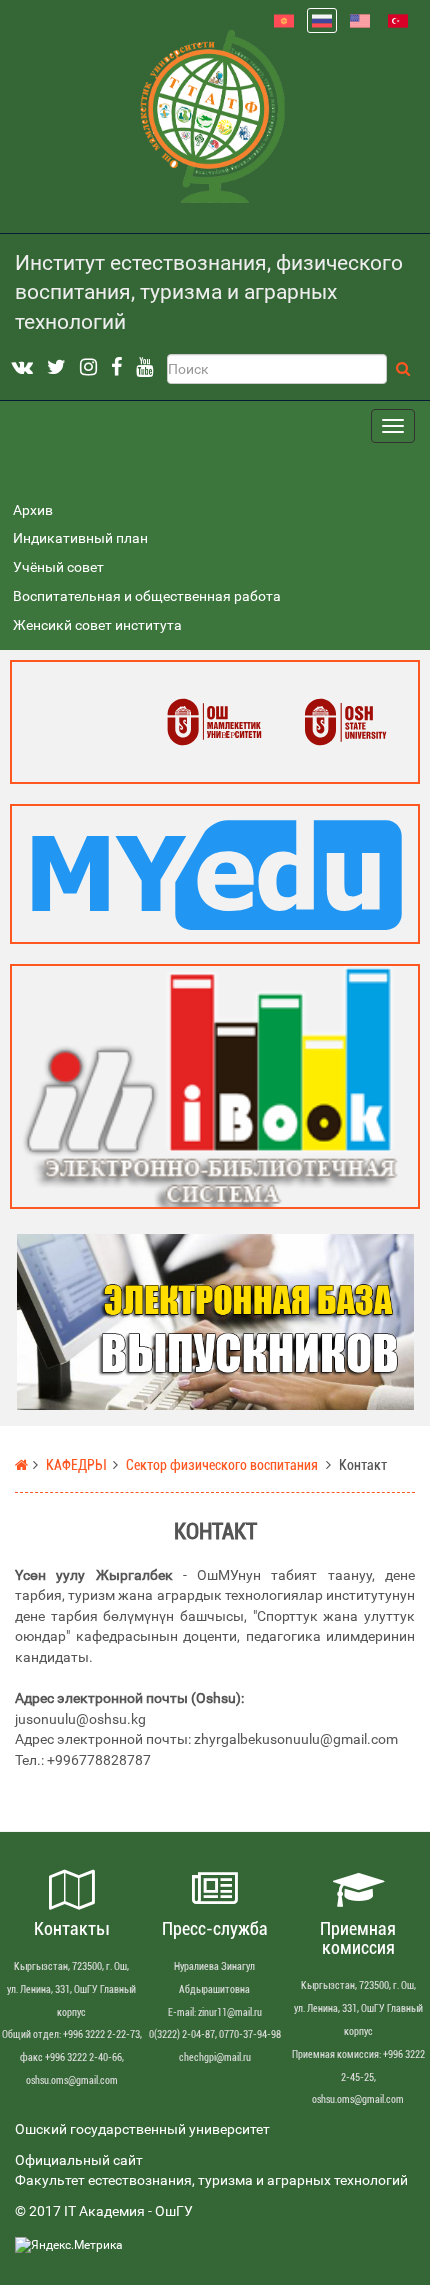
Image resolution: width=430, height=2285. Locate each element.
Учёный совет (58, 567)
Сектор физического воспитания (222, 1465)
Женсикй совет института (97, 625)
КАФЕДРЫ (75, 1465)
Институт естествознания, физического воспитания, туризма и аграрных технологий (209, 292)
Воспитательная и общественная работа (147, 596)
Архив (33, 510)
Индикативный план (80, 538)
